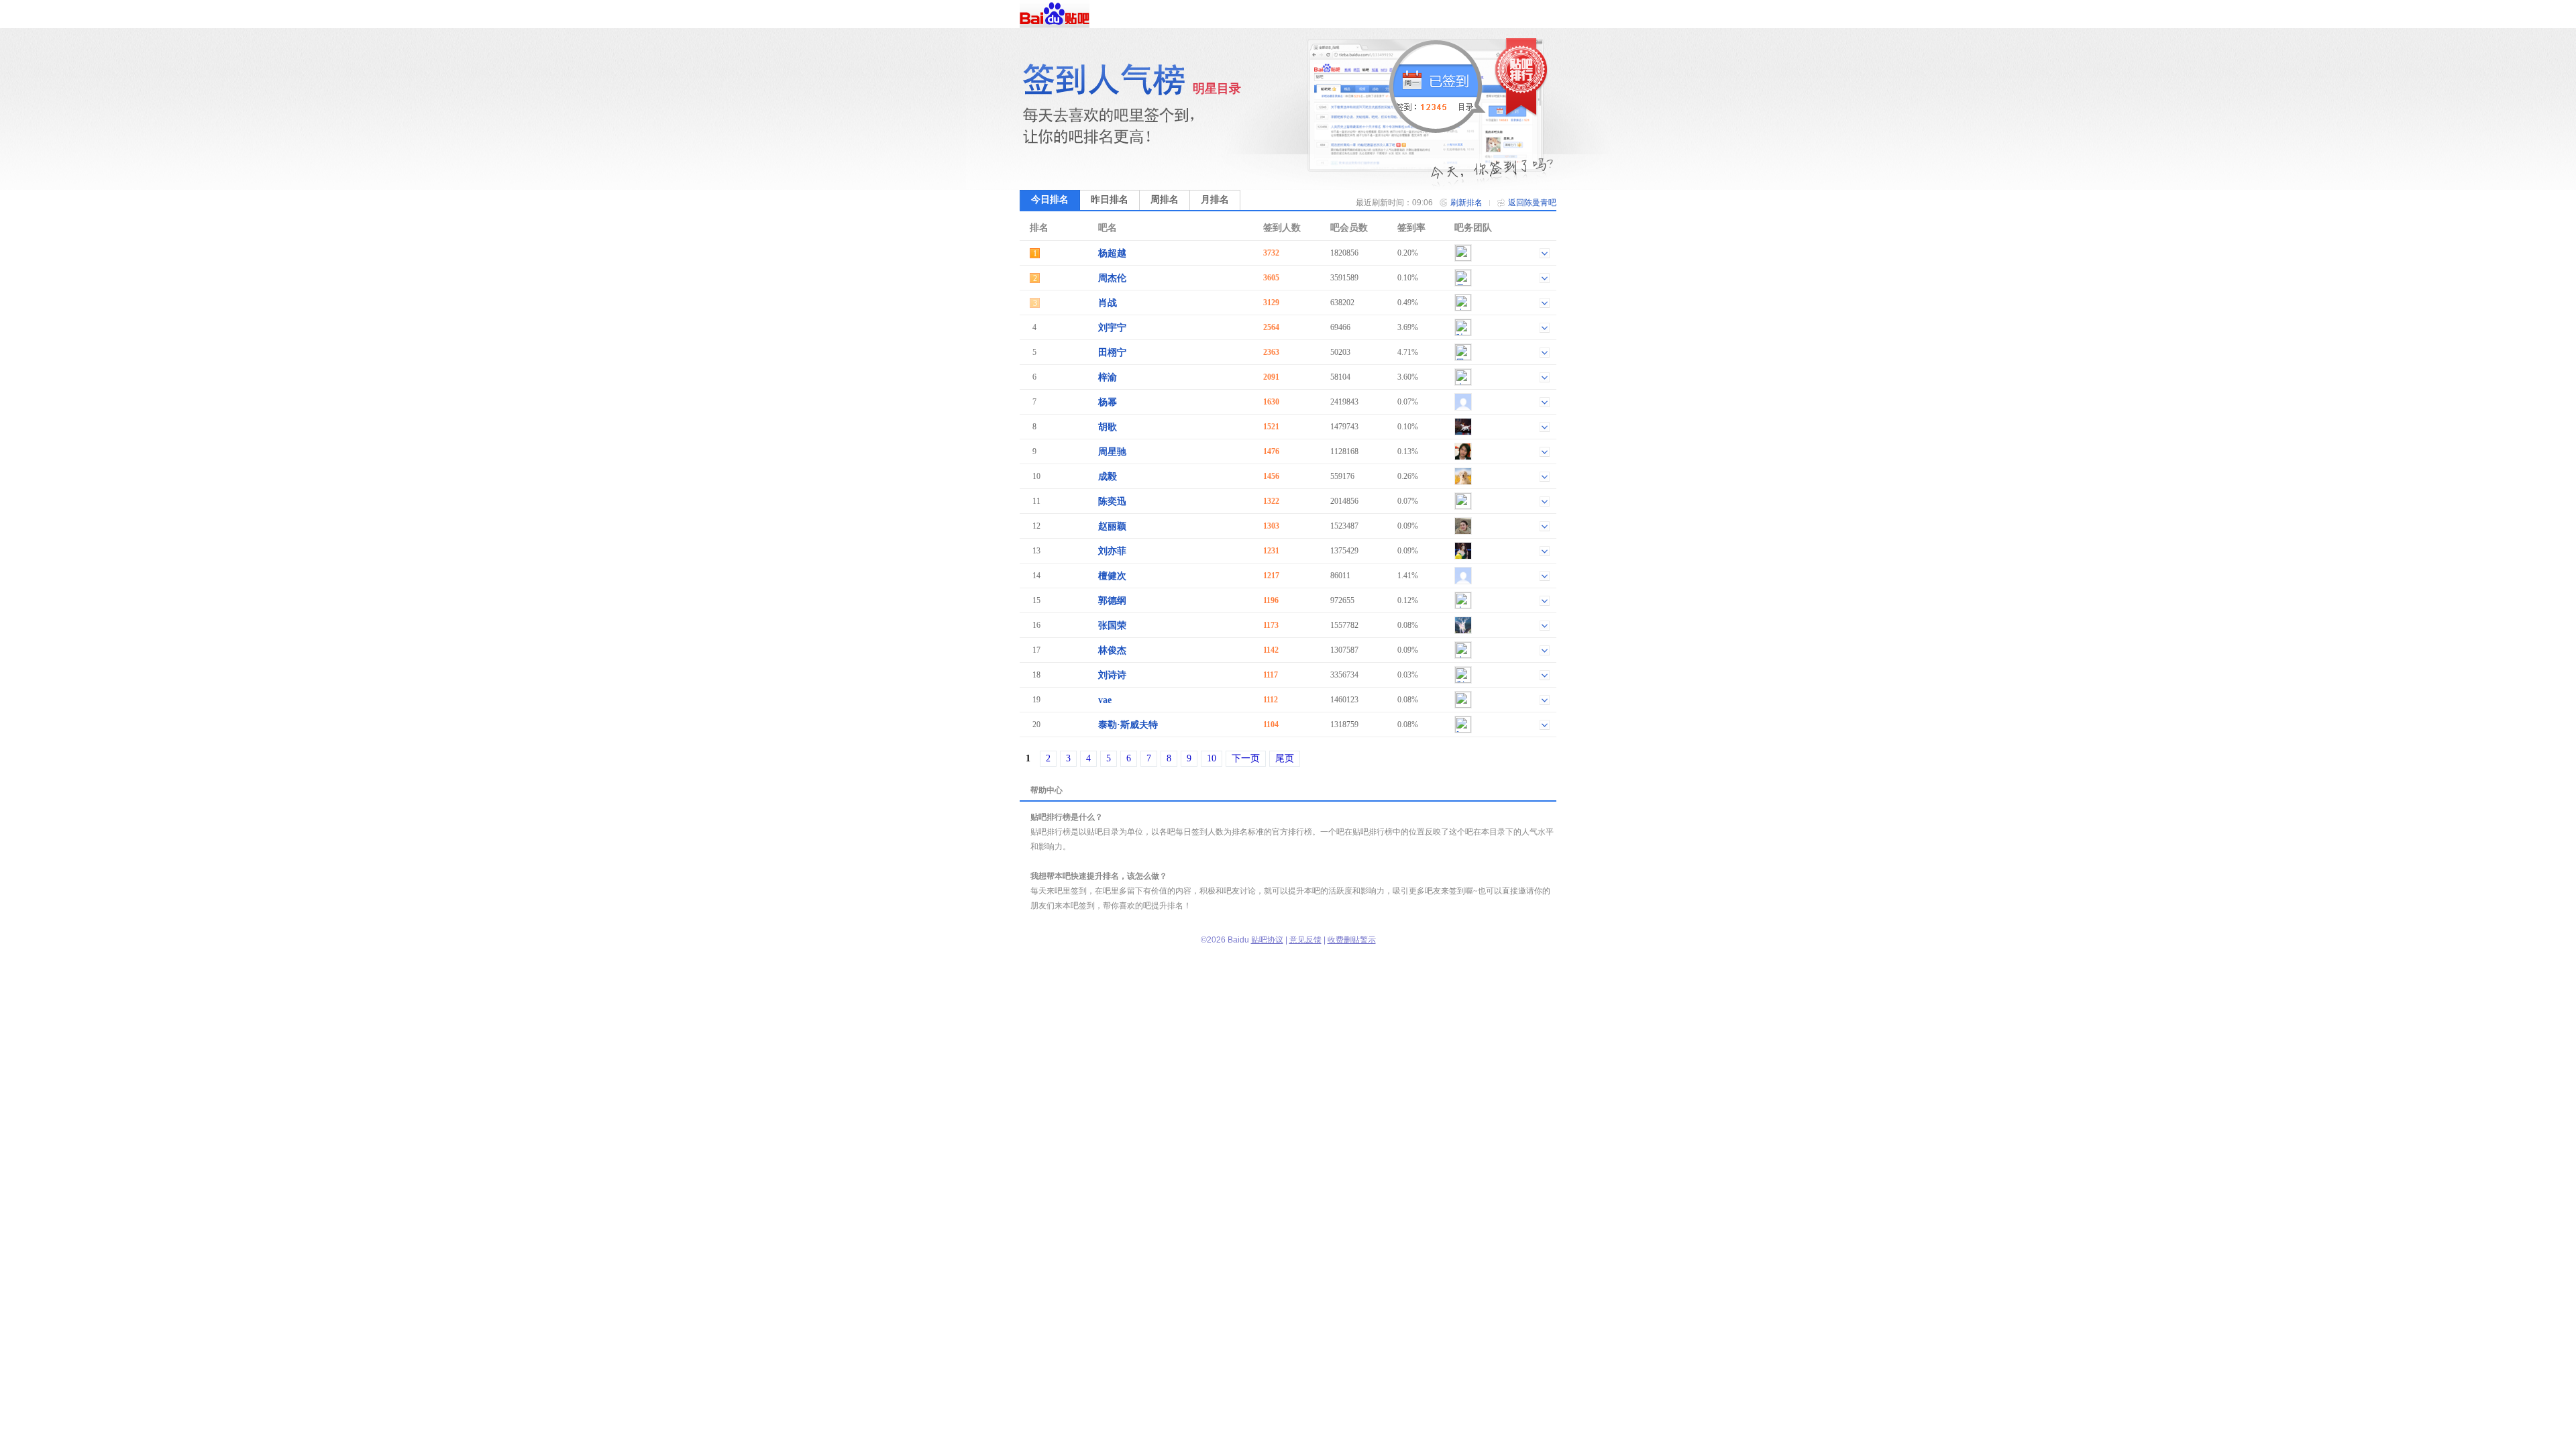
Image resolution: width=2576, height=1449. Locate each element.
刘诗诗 (1112, 675)
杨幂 (1108, 402)
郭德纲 (1112, 601)
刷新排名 (1466, 203)
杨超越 (1112, 253)
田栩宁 (1112, 353)
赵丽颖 (1112, 526)
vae (1105, 700)
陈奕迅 (1112, 501)
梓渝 (1108, 377)
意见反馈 (1305, 940)
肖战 (1108, 303)
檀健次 (1112, 576)
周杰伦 (1112, 278)
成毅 (1108, 477)
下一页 (1246, 758)
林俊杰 (1112, 650)
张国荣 (1112, 626)
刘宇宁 (1112, 328)
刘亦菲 (1112, 551)
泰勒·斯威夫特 (1128, 725)
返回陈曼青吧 (1532, 203)
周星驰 (1112, 452)
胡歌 (1108, 427)
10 (1212, 758)
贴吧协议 (1267, 940)
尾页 (1285, 758)
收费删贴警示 (1352, 940)
